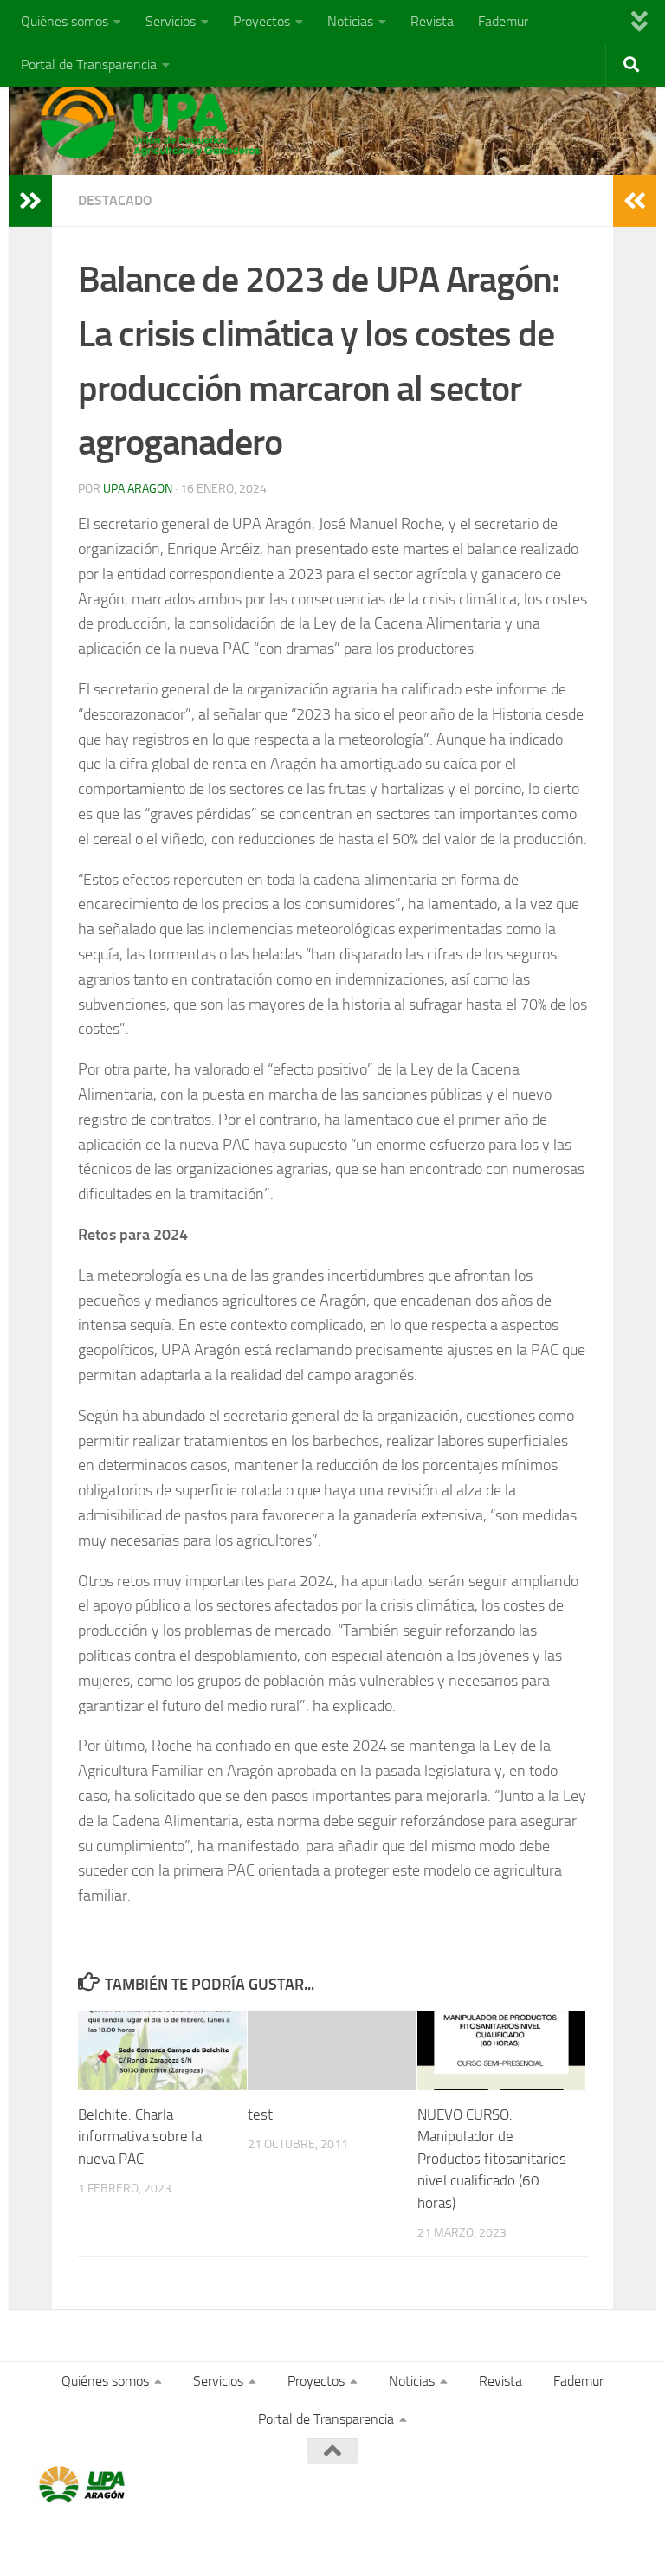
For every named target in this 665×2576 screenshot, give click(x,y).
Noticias (350, 21)
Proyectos (261, 21)
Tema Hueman (235, 2540)
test (260, 2114)
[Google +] (587, 2485)
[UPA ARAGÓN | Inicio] (151, 121)
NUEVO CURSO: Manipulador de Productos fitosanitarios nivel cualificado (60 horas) (492, 2159)
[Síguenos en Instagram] (618, 2485)
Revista (432, 21)
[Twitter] (556, 2485)
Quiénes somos (65, 21)
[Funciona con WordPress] (106, 2540)
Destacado (115, 200)
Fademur (503, 21)
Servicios (171, 21)
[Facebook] (525, 2485)
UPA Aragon (138, 489)
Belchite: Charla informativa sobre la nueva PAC (140, 2137)
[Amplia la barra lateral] (30, 201)
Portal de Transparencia (89, 65)
